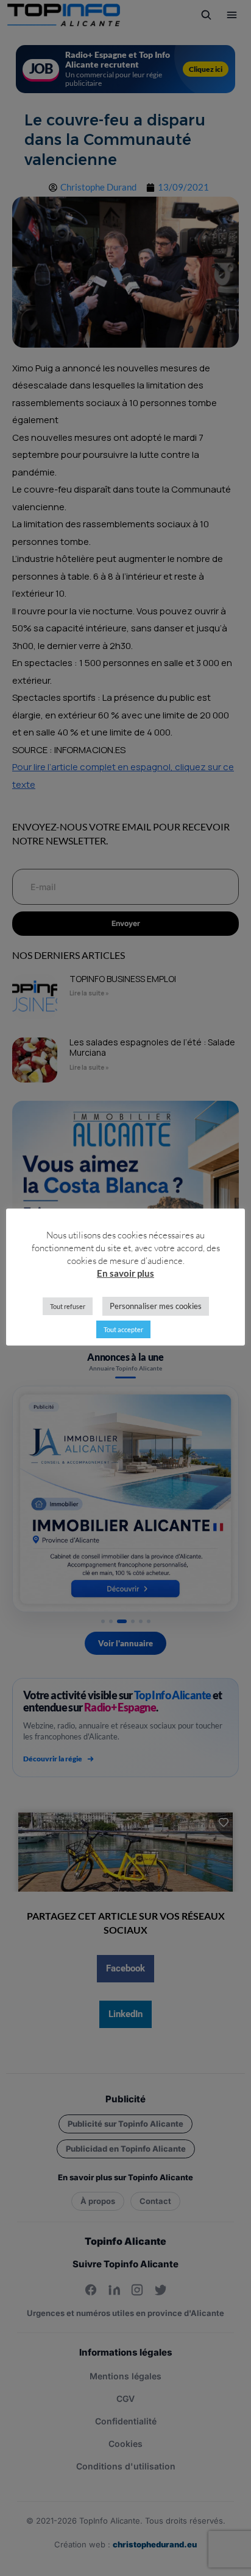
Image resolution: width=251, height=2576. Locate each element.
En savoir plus (125, 1273)
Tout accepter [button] (123, 1329)
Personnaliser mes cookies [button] (156, 1306)
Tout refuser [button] (68, 1306)
